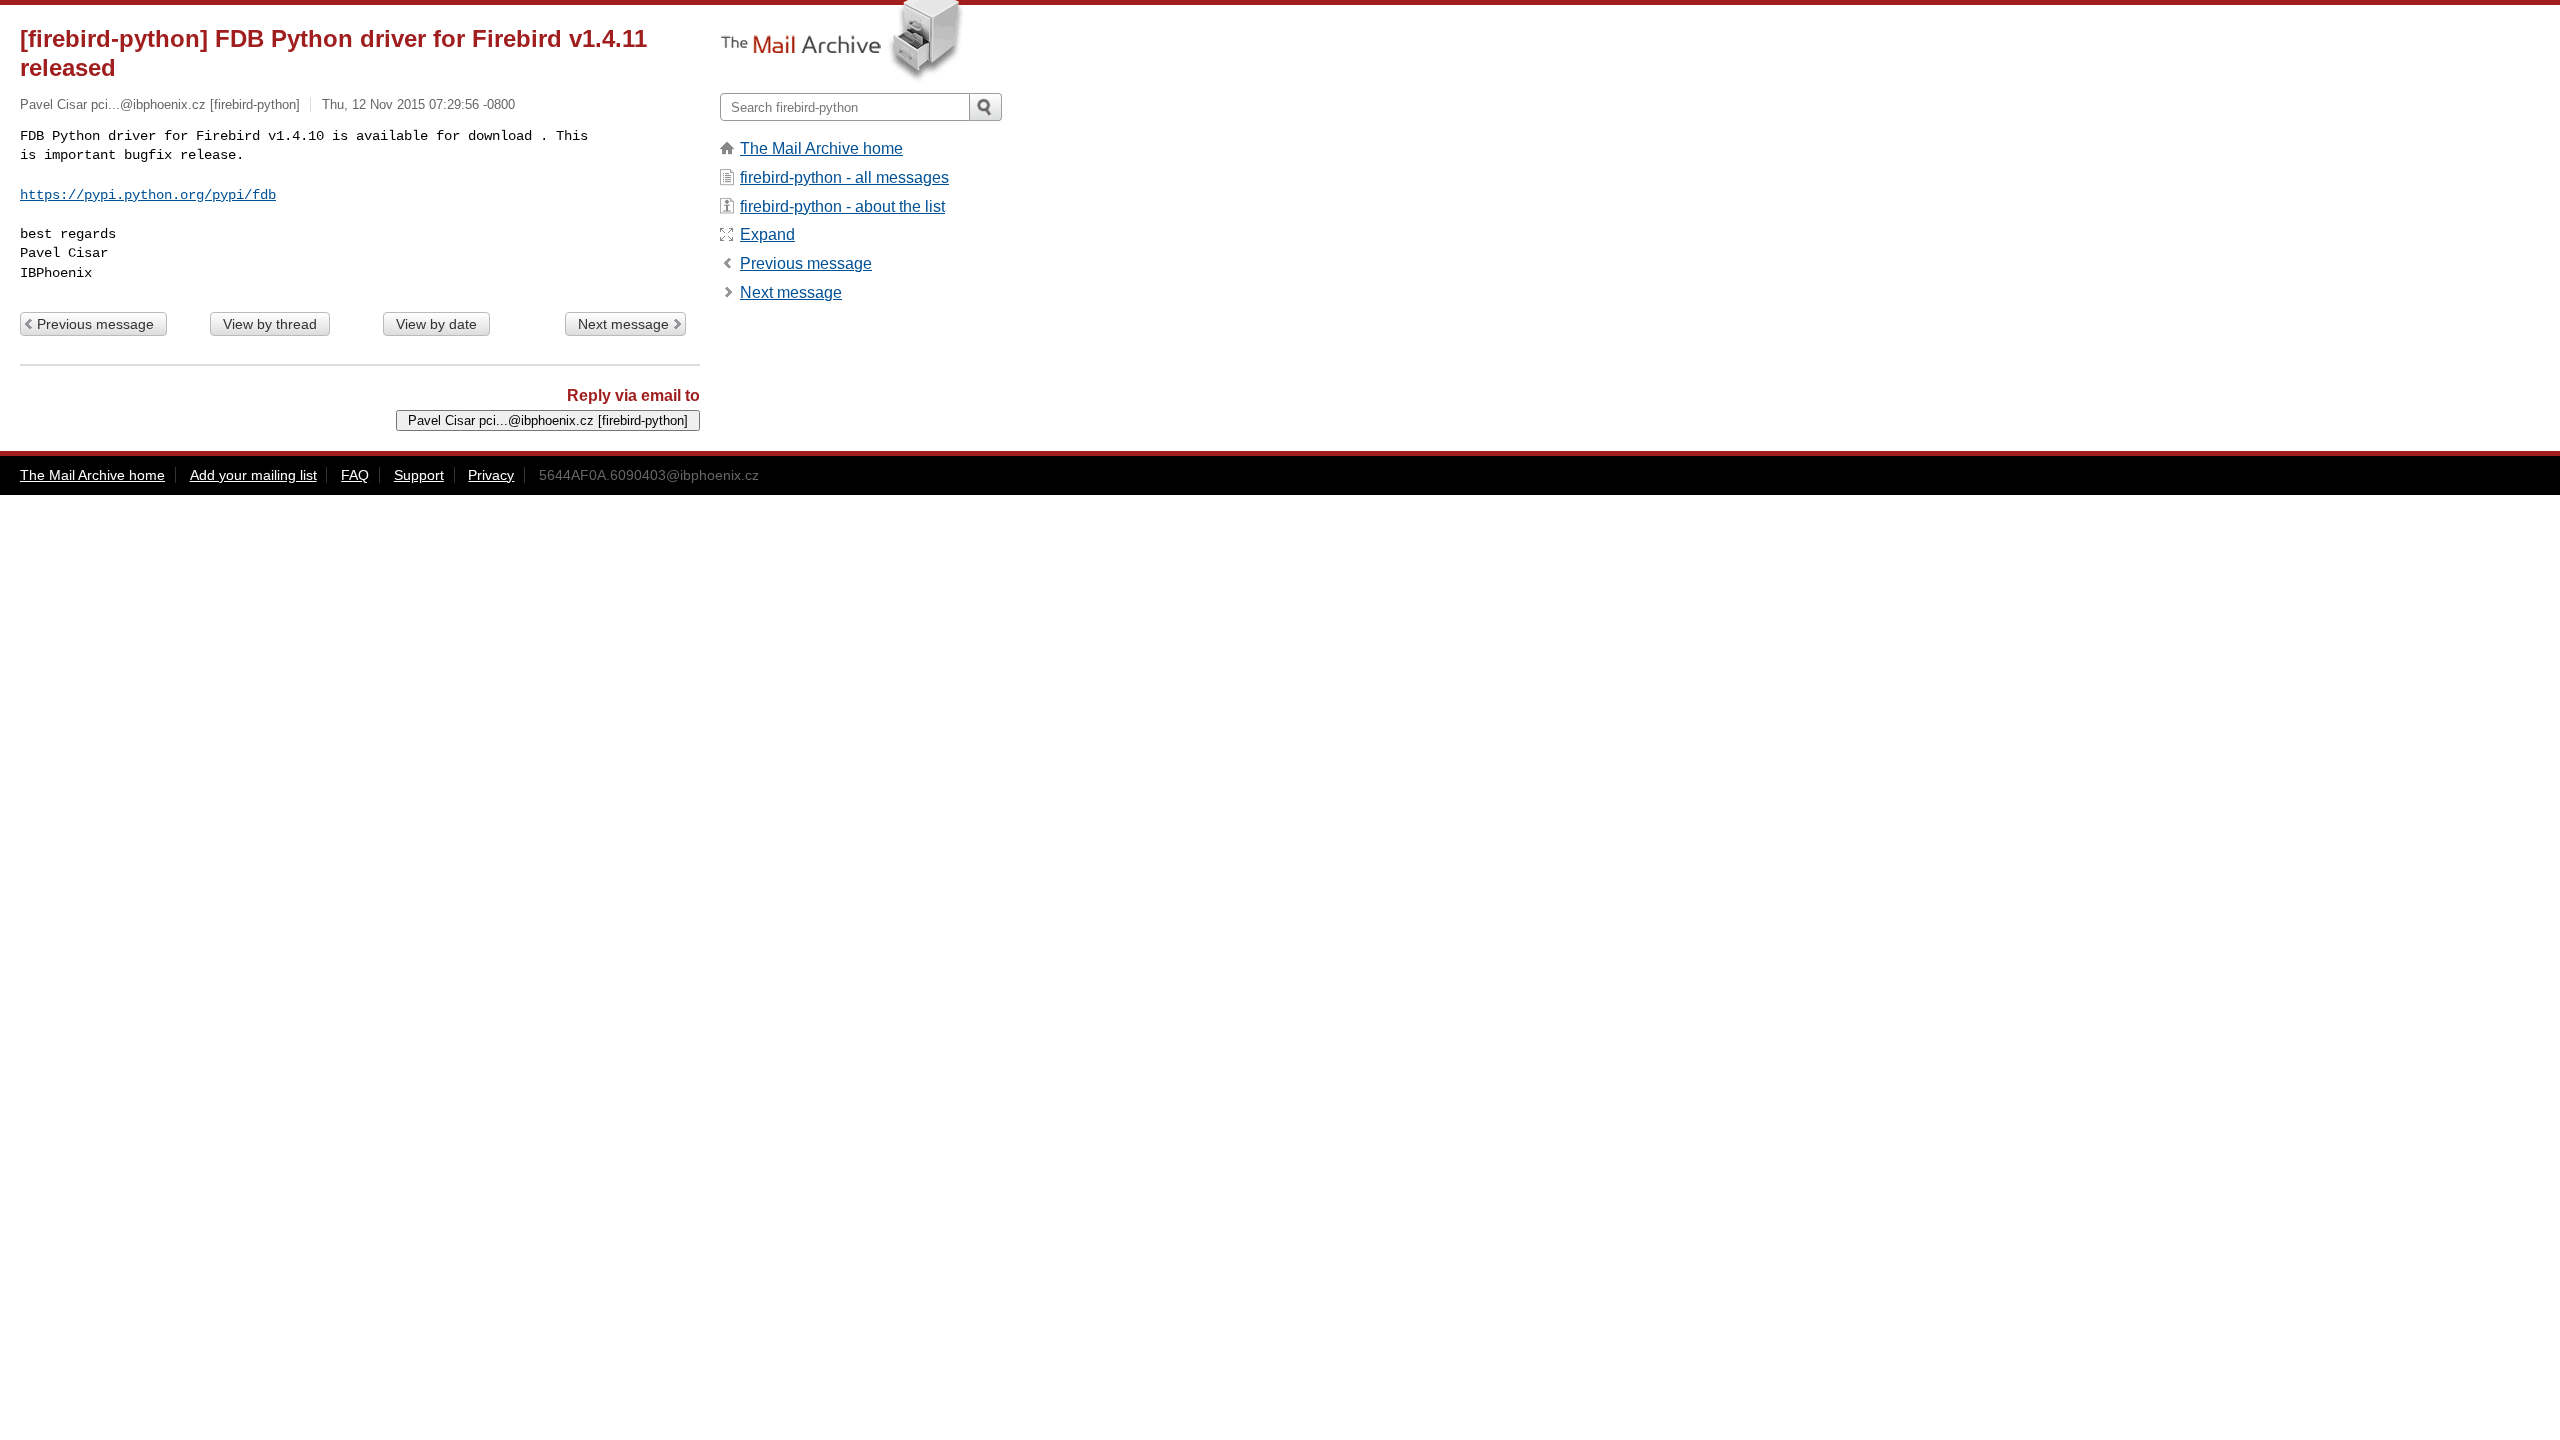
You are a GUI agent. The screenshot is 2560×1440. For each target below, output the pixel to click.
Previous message (95, 324)
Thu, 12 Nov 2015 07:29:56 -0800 (418, 104)
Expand (767, 234)
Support (419, 475)
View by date (436, 324)
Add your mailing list (253, 475)
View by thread (270, 324)
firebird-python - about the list (842, 206)
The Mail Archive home (821, 148)
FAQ (355, 475)
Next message (623, 324)
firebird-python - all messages (844, 177)
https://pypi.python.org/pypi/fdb (148, 195)
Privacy (491, 475)
